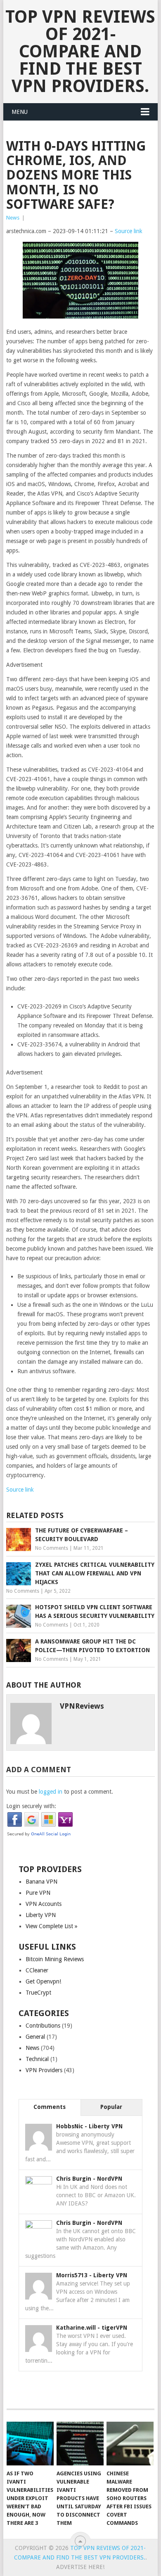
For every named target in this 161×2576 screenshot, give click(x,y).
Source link (129, 231)
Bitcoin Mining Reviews (55, 1959)
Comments (50, 2107)
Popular (111, 2107)
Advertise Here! (80, 2567)
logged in (51, 1792)
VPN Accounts (44, 1904)
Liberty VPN (41, 1915)
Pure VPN (38, 1893)
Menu (20, 112)
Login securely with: (31, 1806)
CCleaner (37, 1970)
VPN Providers (44, 2070)
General (35, 2037)
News (13, 218)
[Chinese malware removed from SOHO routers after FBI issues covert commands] (130, 2444)
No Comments (52, 1548)
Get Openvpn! (43, 1981)
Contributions (43, 2026)
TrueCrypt (38, 1993)
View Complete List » (52, 1926)
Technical (37, 2059)
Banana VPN (41, 1882)
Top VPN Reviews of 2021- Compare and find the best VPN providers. (80, 51)
